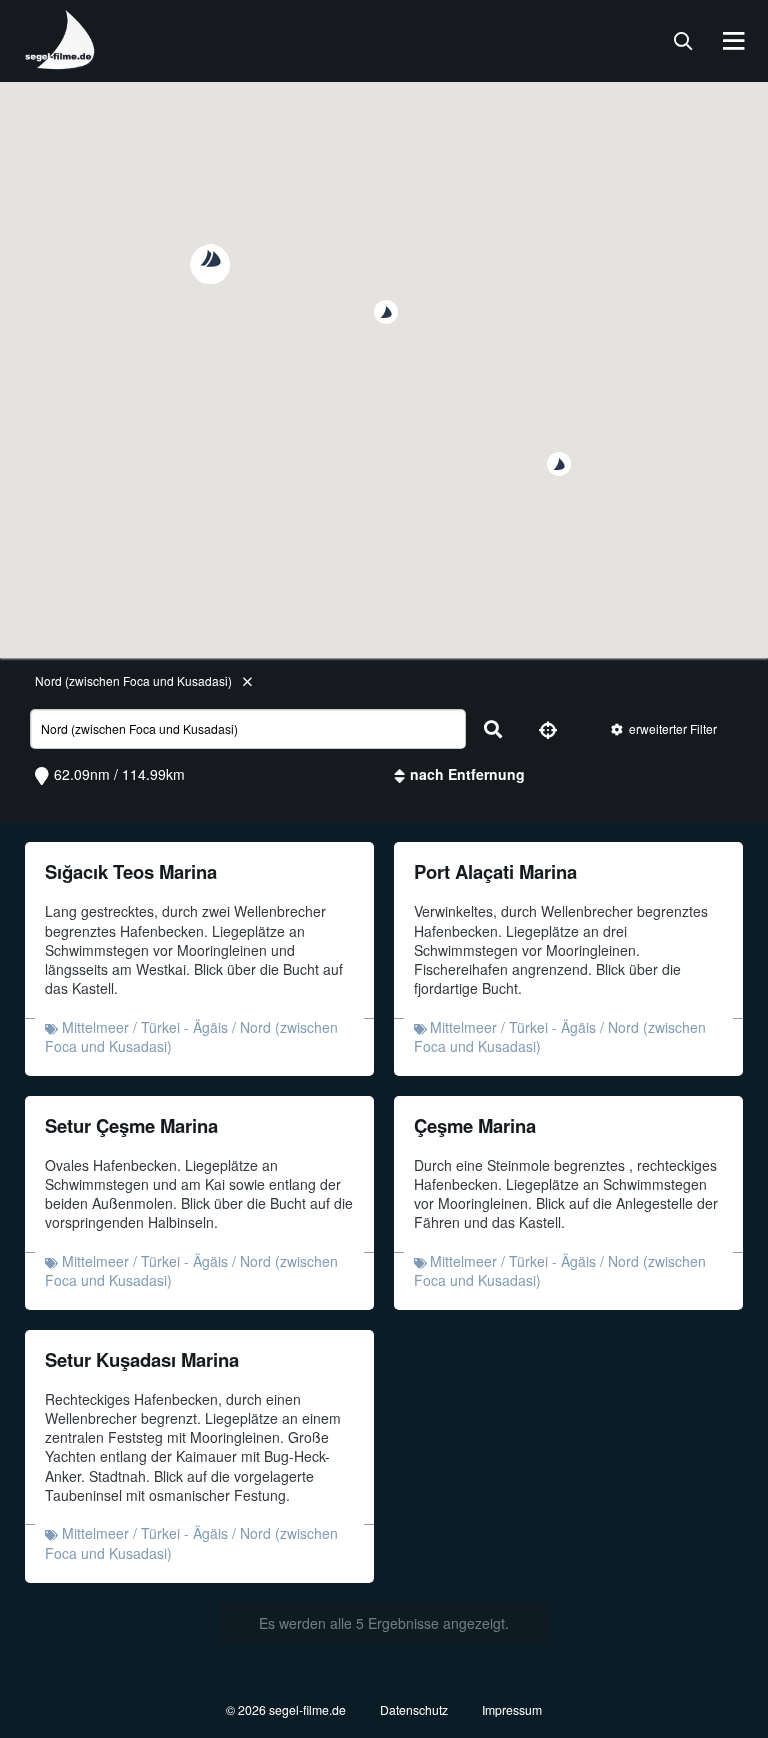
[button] (559, 464)
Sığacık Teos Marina (131, 871)
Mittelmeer (95, 1027)
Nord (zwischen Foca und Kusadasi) (133, 680)
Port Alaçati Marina (495, 871)
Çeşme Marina (475, 1125)
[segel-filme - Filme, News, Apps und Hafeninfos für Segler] (61, 62)
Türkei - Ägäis (184, 1027)
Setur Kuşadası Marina (142, 1359)
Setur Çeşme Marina (131, 1125)
